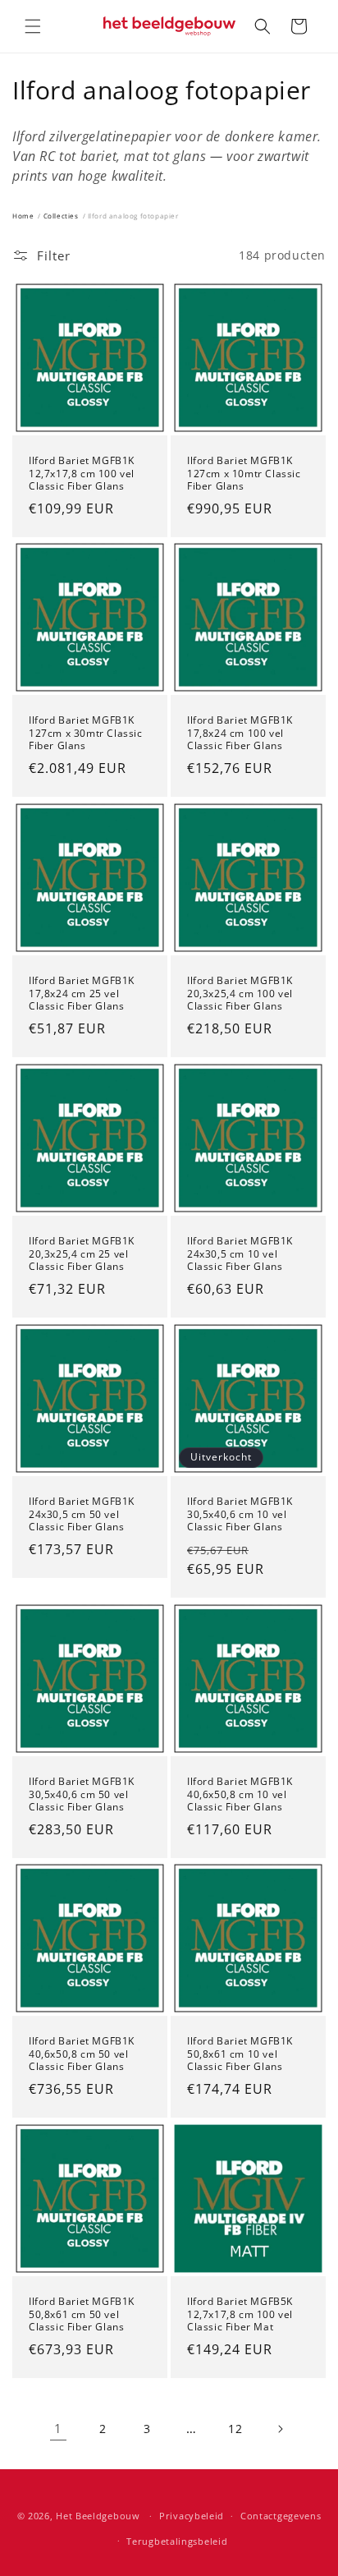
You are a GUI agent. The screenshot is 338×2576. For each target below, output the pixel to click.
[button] (33, 26)
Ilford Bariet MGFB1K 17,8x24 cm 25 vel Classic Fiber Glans (82, 994)
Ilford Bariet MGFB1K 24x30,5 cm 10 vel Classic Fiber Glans (240, 1254)
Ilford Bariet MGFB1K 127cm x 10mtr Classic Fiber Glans (244, 474)
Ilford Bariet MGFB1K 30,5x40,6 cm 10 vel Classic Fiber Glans (240, 1514)
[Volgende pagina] (280, 2429)
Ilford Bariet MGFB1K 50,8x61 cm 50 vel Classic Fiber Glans (82, 2314)
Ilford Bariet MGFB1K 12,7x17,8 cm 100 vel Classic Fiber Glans (82, 474)
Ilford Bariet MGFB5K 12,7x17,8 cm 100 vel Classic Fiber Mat (240, 2314)
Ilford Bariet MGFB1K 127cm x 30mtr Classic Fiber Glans (86, 733)
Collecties (61, 216)
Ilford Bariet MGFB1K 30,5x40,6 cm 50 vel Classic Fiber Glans (82, 1794)
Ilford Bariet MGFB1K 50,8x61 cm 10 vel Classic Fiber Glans (240, 2054)
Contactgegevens (281, 2516)
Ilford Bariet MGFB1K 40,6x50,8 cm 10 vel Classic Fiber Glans (240, 1794)
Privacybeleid (192, 2516)
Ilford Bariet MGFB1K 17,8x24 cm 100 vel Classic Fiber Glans (240, 733)
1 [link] (58, 2428)
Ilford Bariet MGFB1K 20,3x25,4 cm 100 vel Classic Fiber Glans (240, 994)
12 (235, 2429)
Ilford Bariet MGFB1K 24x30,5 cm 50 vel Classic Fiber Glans (82, 1514)
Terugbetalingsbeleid (177, 2541)
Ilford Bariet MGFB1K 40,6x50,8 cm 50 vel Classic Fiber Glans (82, 2054)
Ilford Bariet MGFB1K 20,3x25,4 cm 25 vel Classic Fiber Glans (82, 1254)
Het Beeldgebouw (98, 2516)
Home (23, 216)
